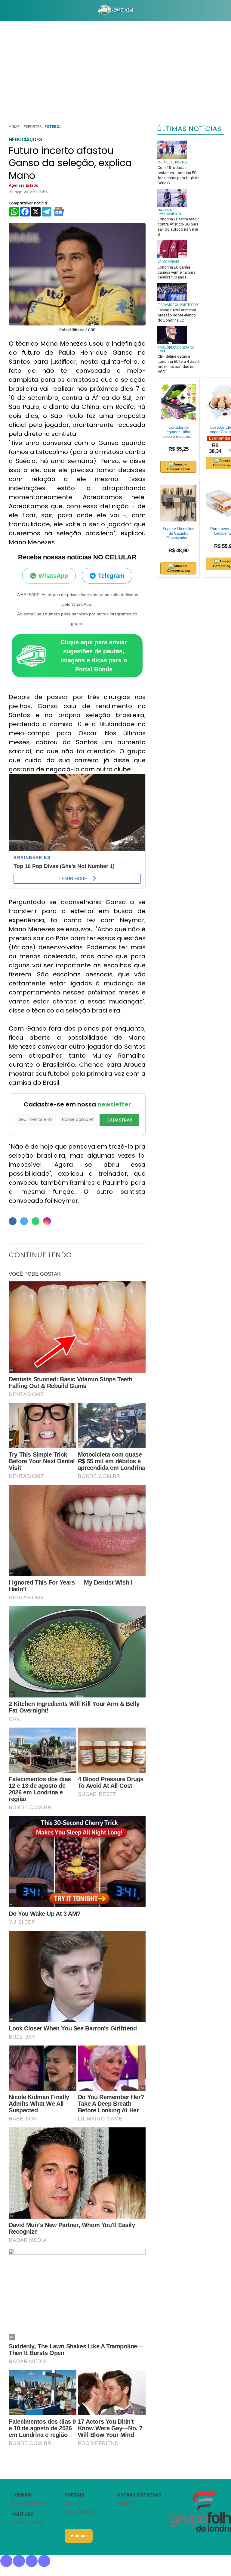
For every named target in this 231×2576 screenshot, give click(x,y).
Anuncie (79, 2536)
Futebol (53, 127)
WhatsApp (53, 576)
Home (14, 127)
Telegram (111, 576)
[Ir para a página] (115, 11)
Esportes (33, 127)
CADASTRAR (119, 1120)
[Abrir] (5, 10)
